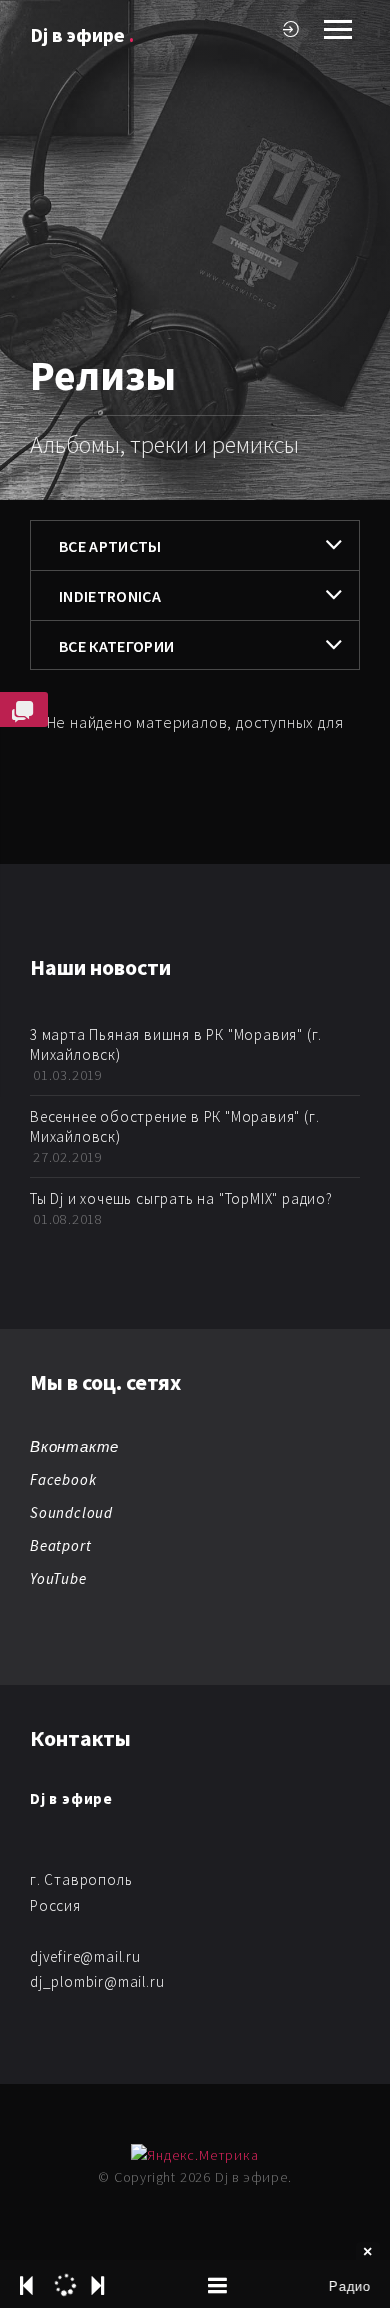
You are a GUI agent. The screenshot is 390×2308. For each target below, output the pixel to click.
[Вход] (291, 28)
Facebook (63, 1479)
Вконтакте (74, 1446)
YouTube (58, 1578)
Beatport (60, 1545)
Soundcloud (71, 1512)
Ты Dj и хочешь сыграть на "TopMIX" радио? (181, 1198)
